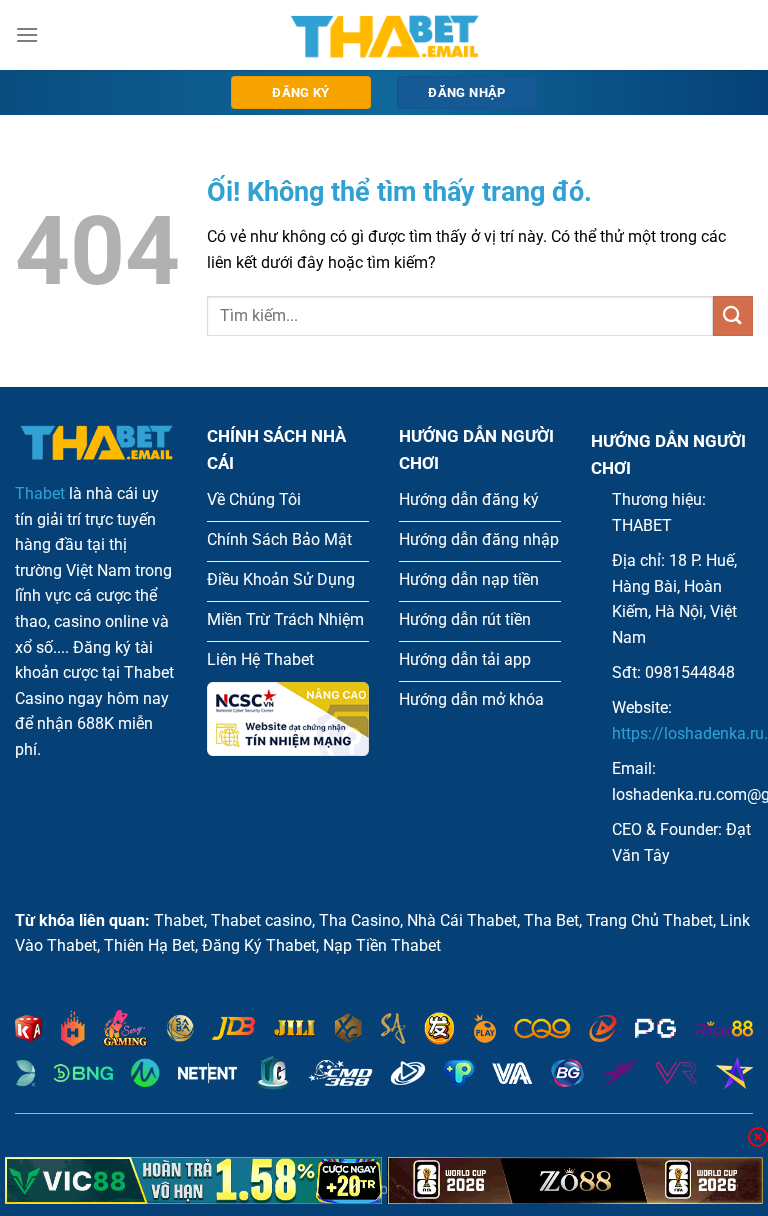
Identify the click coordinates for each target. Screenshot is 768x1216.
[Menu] (27, 34)
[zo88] (575, 1180)
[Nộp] (733, 315)
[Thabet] (384, 35)
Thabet (40, 493)
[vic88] (193, 1180)
